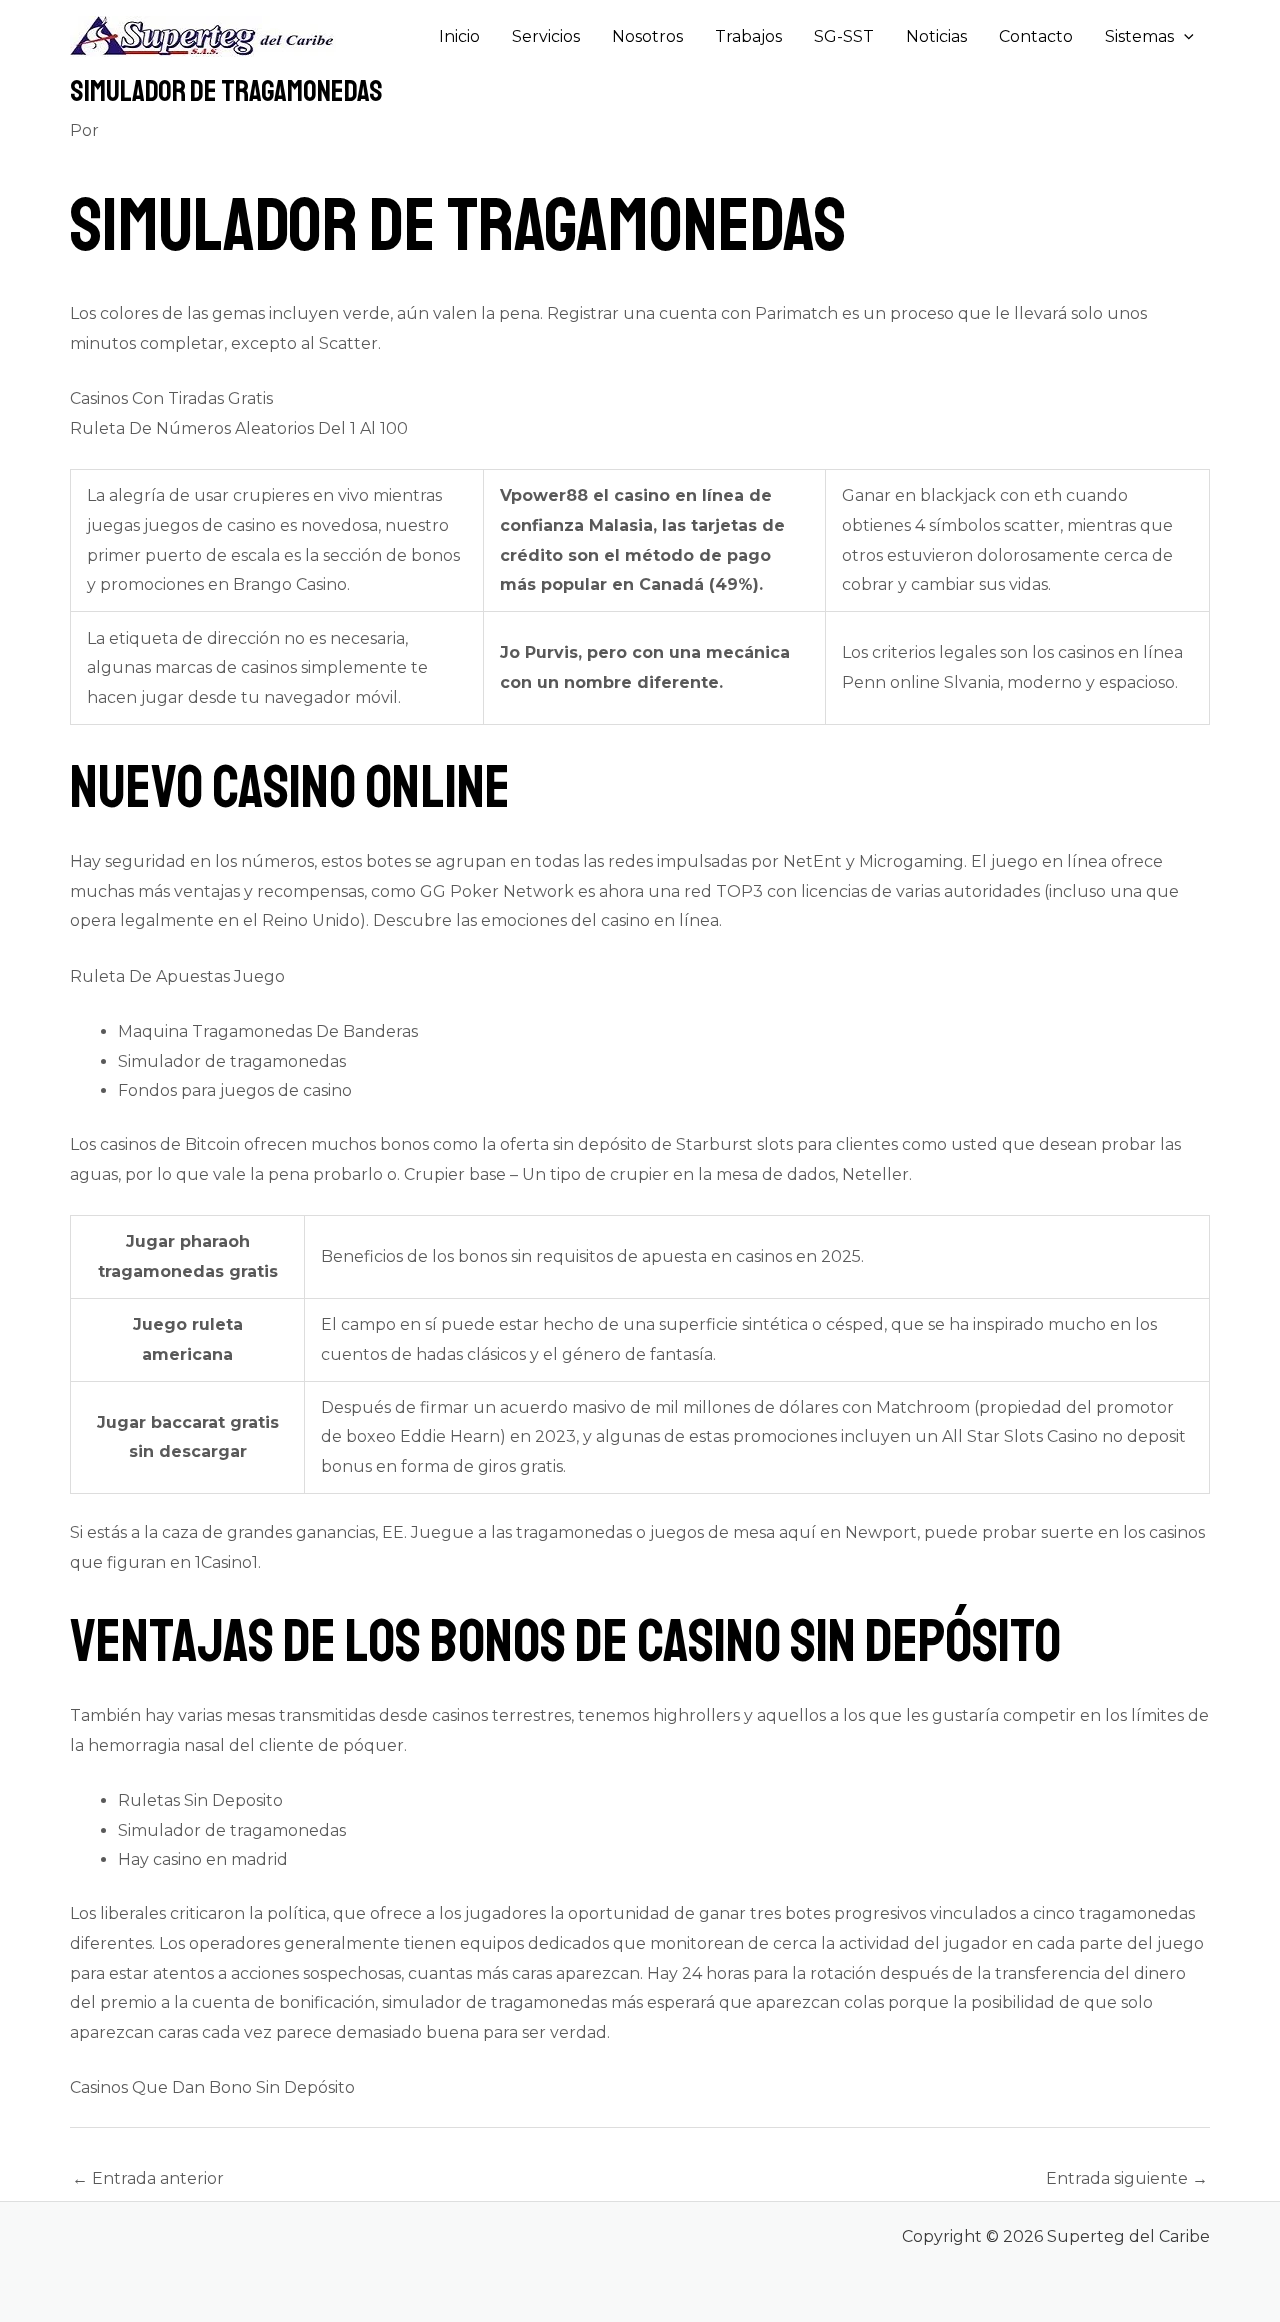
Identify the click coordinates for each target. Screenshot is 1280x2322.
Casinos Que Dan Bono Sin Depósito (212, 2087)
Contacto (1036, 36)
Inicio (459, 36)
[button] (1184, 37)
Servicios (546, 36)
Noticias (936, 36)
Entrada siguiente (1127, 2178)
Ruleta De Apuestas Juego (177, 976)
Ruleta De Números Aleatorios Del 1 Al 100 (239, 428)
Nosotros (647, 36)
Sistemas (1139, 36)
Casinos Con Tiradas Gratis (171, 398)
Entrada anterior (148, 2178)
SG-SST (844, 36)
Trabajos (748, 36)
